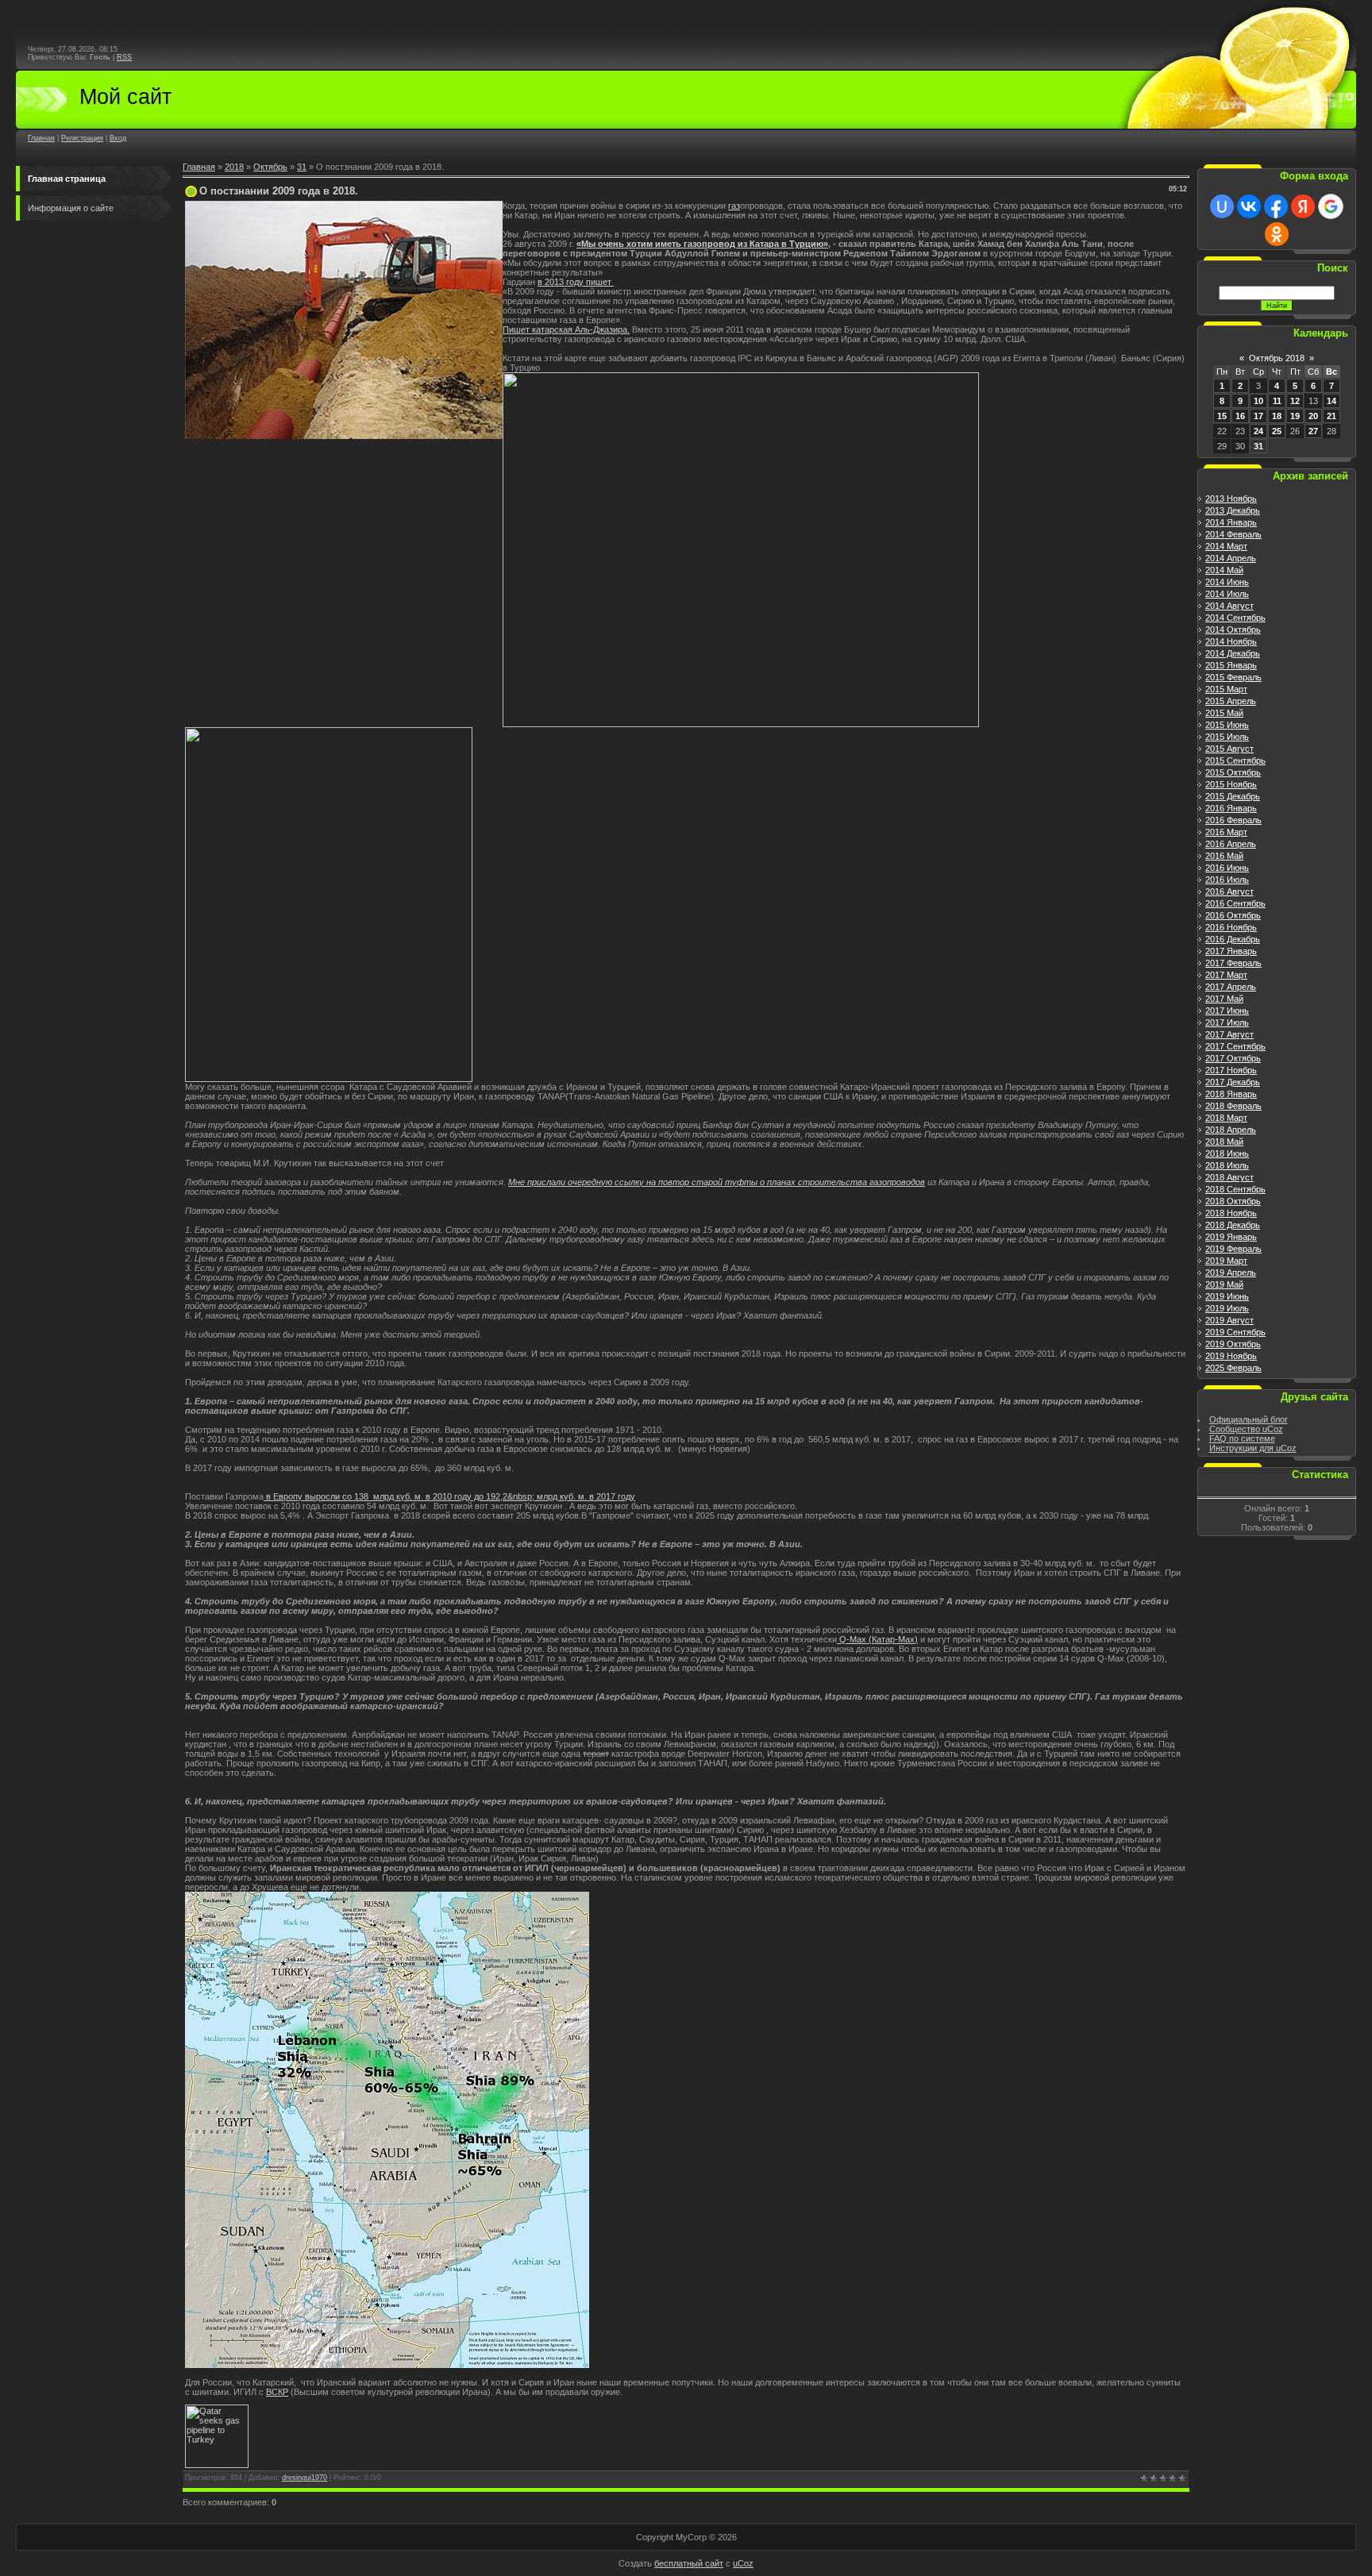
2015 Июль (1227, 737)
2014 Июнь (1227, 582)
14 (1332, 401)
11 (1277, 401)
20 (1313, 416)
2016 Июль (1227, 880)
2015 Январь (1231, 665)
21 (1332, 416)
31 (302, 167)
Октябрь (270, 167)
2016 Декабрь (1233, 939)
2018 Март (1226, 1118)
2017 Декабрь (1233, 1082)
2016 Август (1229, 891)
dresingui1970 (304, 2478)
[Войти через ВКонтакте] (1249, 206)
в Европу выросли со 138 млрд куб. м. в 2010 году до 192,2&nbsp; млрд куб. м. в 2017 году (449, 1496)
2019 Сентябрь (1235, 1332)
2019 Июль (1227, 1308)
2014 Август (1229, 606)
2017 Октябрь (1233, 1058)
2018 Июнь (1227, 1153)
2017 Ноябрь (1231, 1070)
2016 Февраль (1233, 820)
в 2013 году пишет (576, 282)
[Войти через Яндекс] (1303, 206)
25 (1277, 431)
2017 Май (1224, 999)
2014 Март (1226, 546)
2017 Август (1229, 1034)
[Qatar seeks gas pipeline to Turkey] (217, 2465)
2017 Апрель (1231, 987)
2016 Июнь (1227, 868)
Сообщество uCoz (1246, 1429)
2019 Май (1224, 1284)
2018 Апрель (1231, 1130)
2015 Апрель (1231, 701)
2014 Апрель (1231, 558)
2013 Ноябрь (1231, 499)
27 (1313, 431)
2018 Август (1229, 1177)
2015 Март (1226, 689)
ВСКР (277, 2392)
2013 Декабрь (1233, 510)
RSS (124, 57)
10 (1258, 401)
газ (734, 206)
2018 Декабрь (1233, 1225)
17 (1258, 416)
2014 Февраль (1233, 534)
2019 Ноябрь (1231, 1356)
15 (1222, 416)
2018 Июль (1227, 1165)
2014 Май (1224, 570)
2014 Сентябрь (1235, 618)
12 (1295, 401)
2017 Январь (1231, 951)
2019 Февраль (1233, 1249)
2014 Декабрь (1233, 653)
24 (1258, 431)
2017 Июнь (1227, 1011)
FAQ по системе (1242, 1438)
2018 (234, 167)
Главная (41, 138)
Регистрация (82, 138)
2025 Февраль (1233, 1368)
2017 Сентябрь (1235, 1046)
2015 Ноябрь (1231, 784)
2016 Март (1226, 832)
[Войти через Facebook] (1276, 206)
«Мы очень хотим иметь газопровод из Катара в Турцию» (702, 244)
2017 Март (1226, 975)
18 (1277, 416)
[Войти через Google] (1331, 206)
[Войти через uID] (1222, 206)
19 (1295, 416)
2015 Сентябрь (1235, 760)
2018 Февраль (1233, 1106)
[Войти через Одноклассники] (1277, 234)
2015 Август (1229, 749)
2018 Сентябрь (1235, 1189)
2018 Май (1224, 1142)
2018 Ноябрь (1231, 1213)
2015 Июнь (1227, 725)
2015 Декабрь (1233, 796)
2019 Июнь (1227, 1296)
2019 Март (1226, 1261)
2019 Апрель (1231, 1273)
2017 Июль (1227, 1022)
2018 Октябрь (1233, 1201)
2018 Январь (1231, 1094)
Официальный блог (1249, 1419)
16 (1240, 416)
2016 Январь (1231, 808)
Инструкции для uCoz (1253, 1448)
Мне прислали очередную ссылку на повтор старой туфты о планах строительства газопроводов (717, 1182)
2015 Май (1224, 713)
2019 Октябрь (1233, 1344)
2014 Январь (1231, 522)
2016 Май (1224, 856)
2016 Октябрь (1233, 915)
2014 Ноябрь (1231, 641)
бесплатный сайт (689, 2563)
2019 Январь (1231, 1237)
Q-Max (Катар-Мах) (877, 1639)
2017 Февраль (1233, 963)
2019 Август (1229, 1320)
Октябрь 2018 (1277, 358)
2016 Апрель (1231, 844)
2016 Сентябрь (1235, 903)
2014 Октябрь (1233, 630)
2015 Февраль (1233, 677)
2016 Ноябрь (1231, 927)
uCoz (743, 2563)
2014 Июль (1227, 594)
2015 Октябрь (1233, 772)
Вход (118, 138)
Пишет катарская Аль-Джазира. (566, 329)
